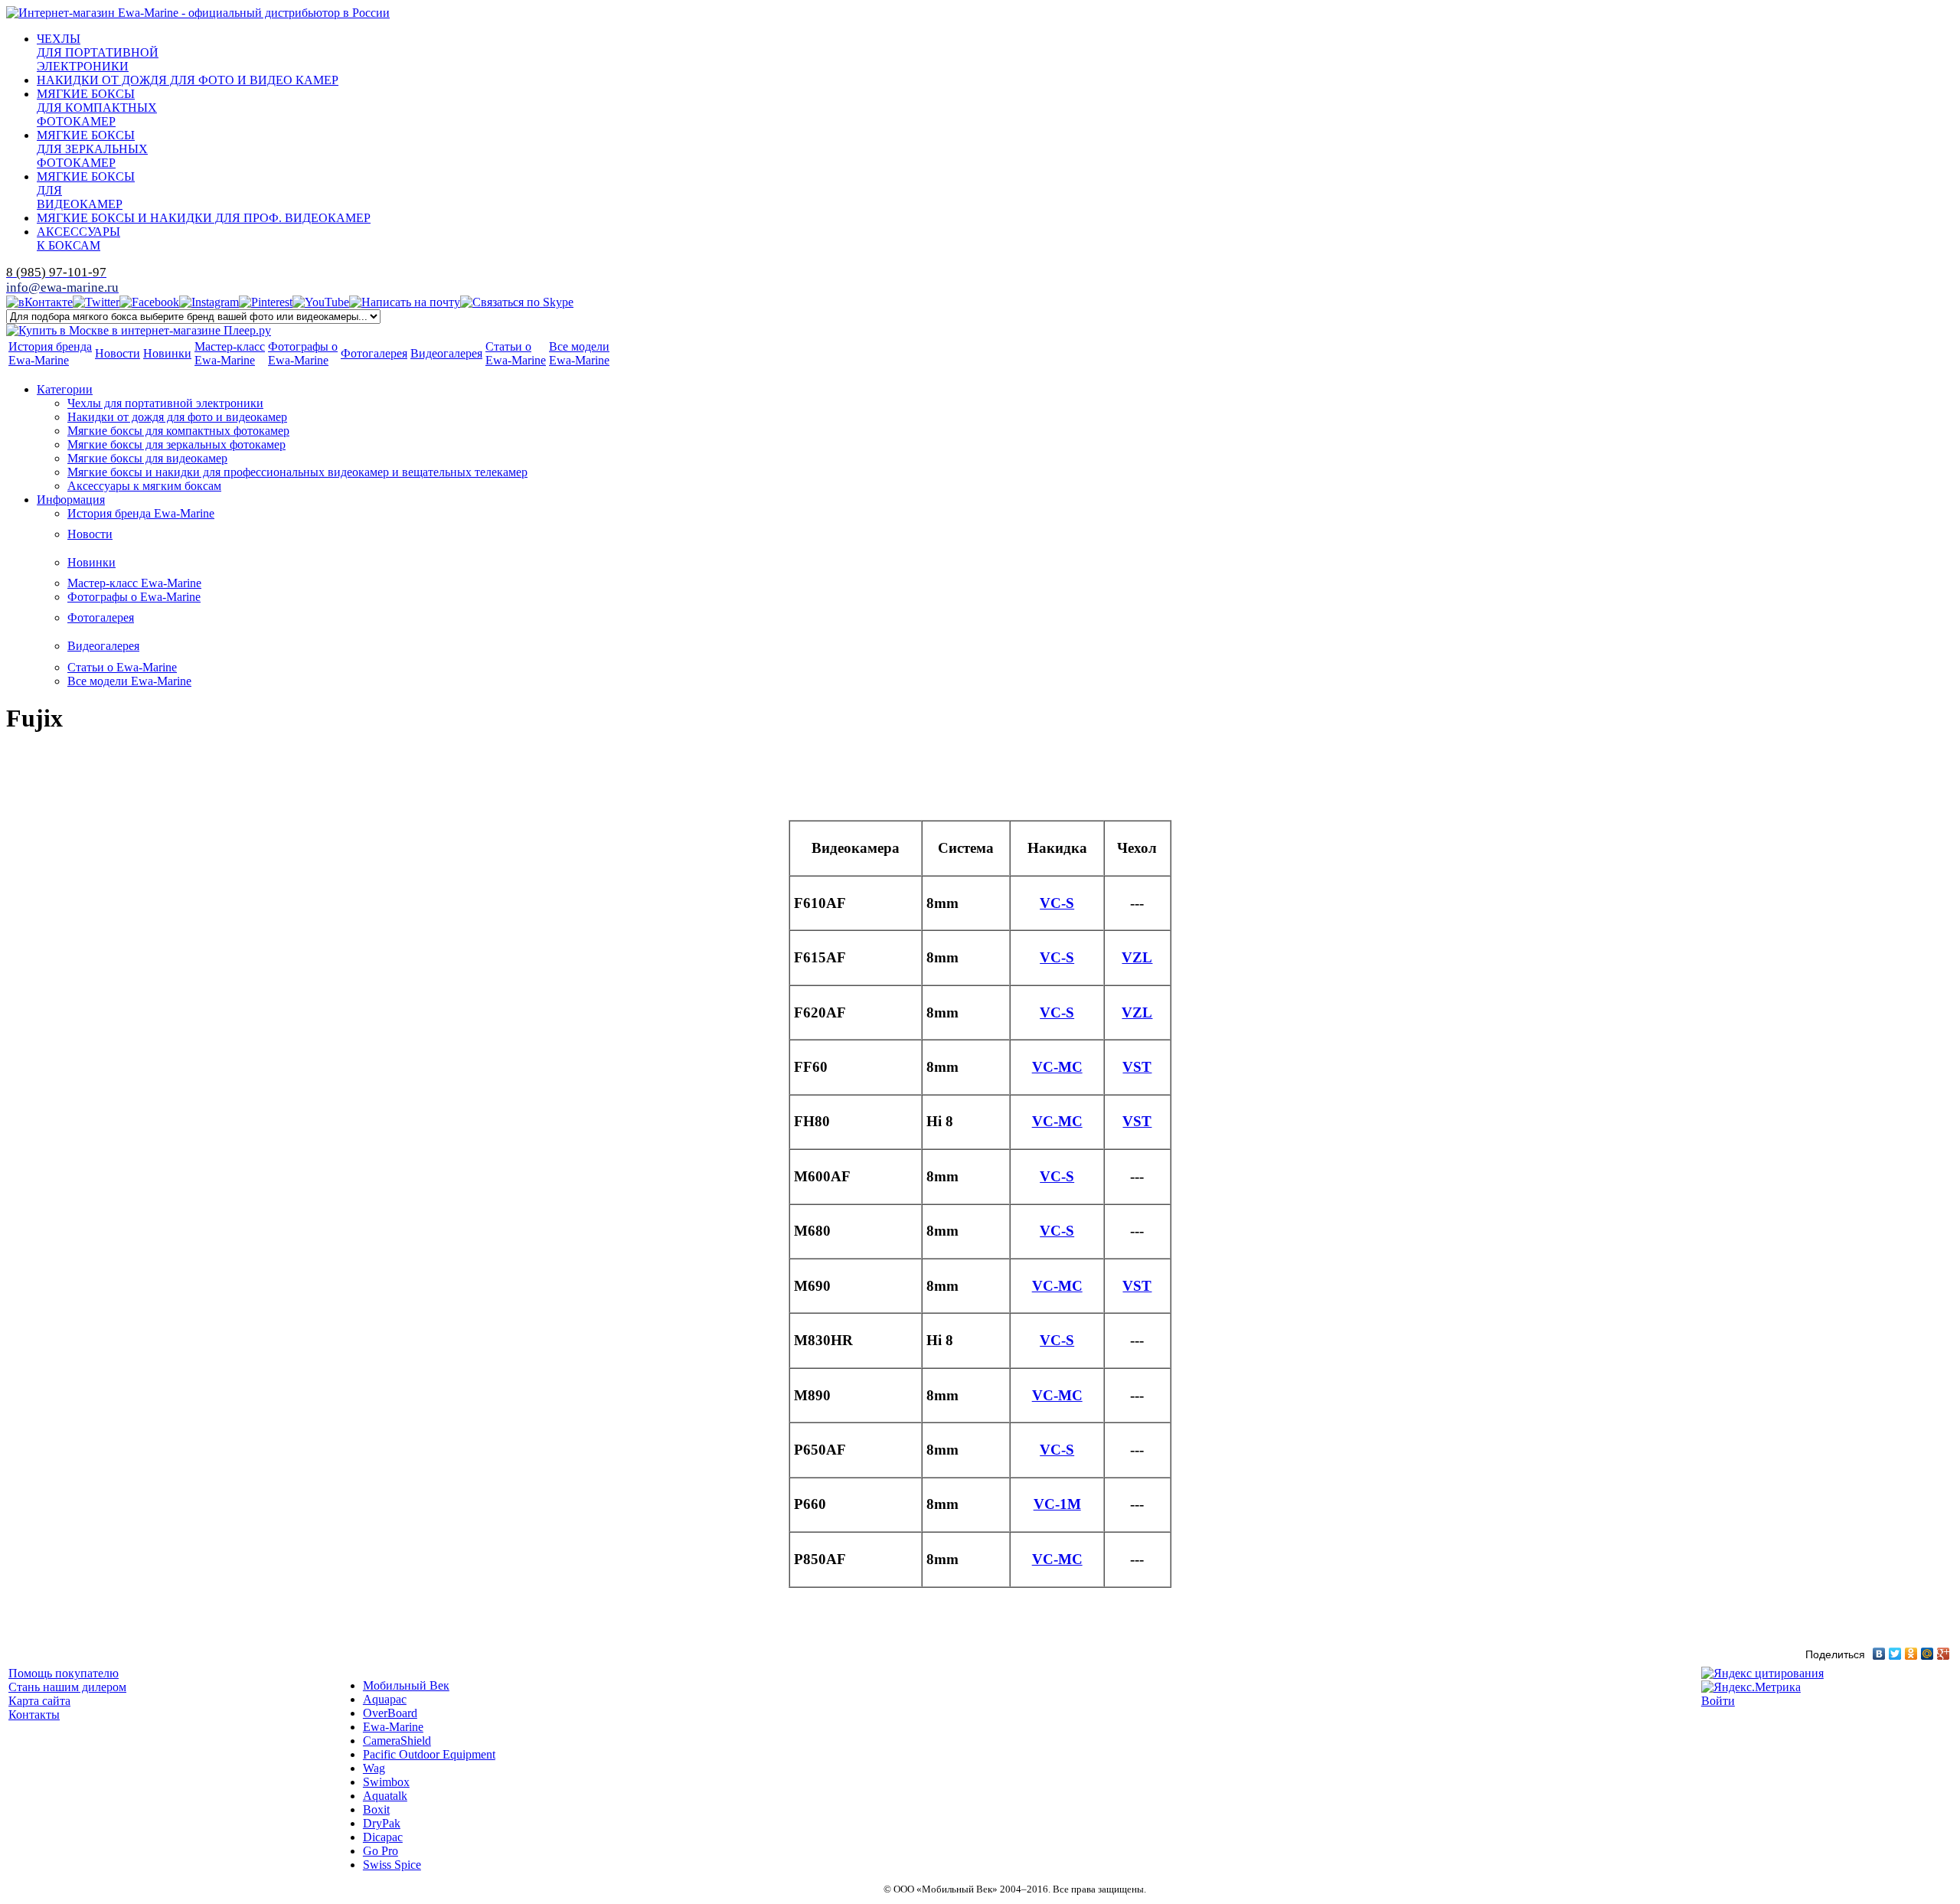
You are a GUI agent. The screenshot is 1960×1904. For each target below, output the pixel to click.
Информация (71, 500)
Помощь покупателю (64, 1673)
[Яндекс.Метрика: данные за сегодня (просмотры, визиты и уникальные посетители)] (1751, 1687)
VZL (1137, 957)
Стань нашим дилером (67, 1687)
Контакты (34, 1715)
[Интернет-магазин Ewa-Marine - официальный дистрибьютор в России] (198, 13)
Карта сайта (39, 1701)
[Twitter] (1895, 1654)
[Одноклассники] (1911, 1654)
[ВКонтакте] (1879, 1654)
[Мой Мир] (1927, 1654)
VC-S (1057, 903)
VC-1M (1057, 1504)
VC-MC (1057, 1067)
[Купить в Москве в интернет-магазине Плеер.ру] (139, 330)
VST (1137, 1067)
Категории (65, 389)
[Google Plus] (1944, 1654)
